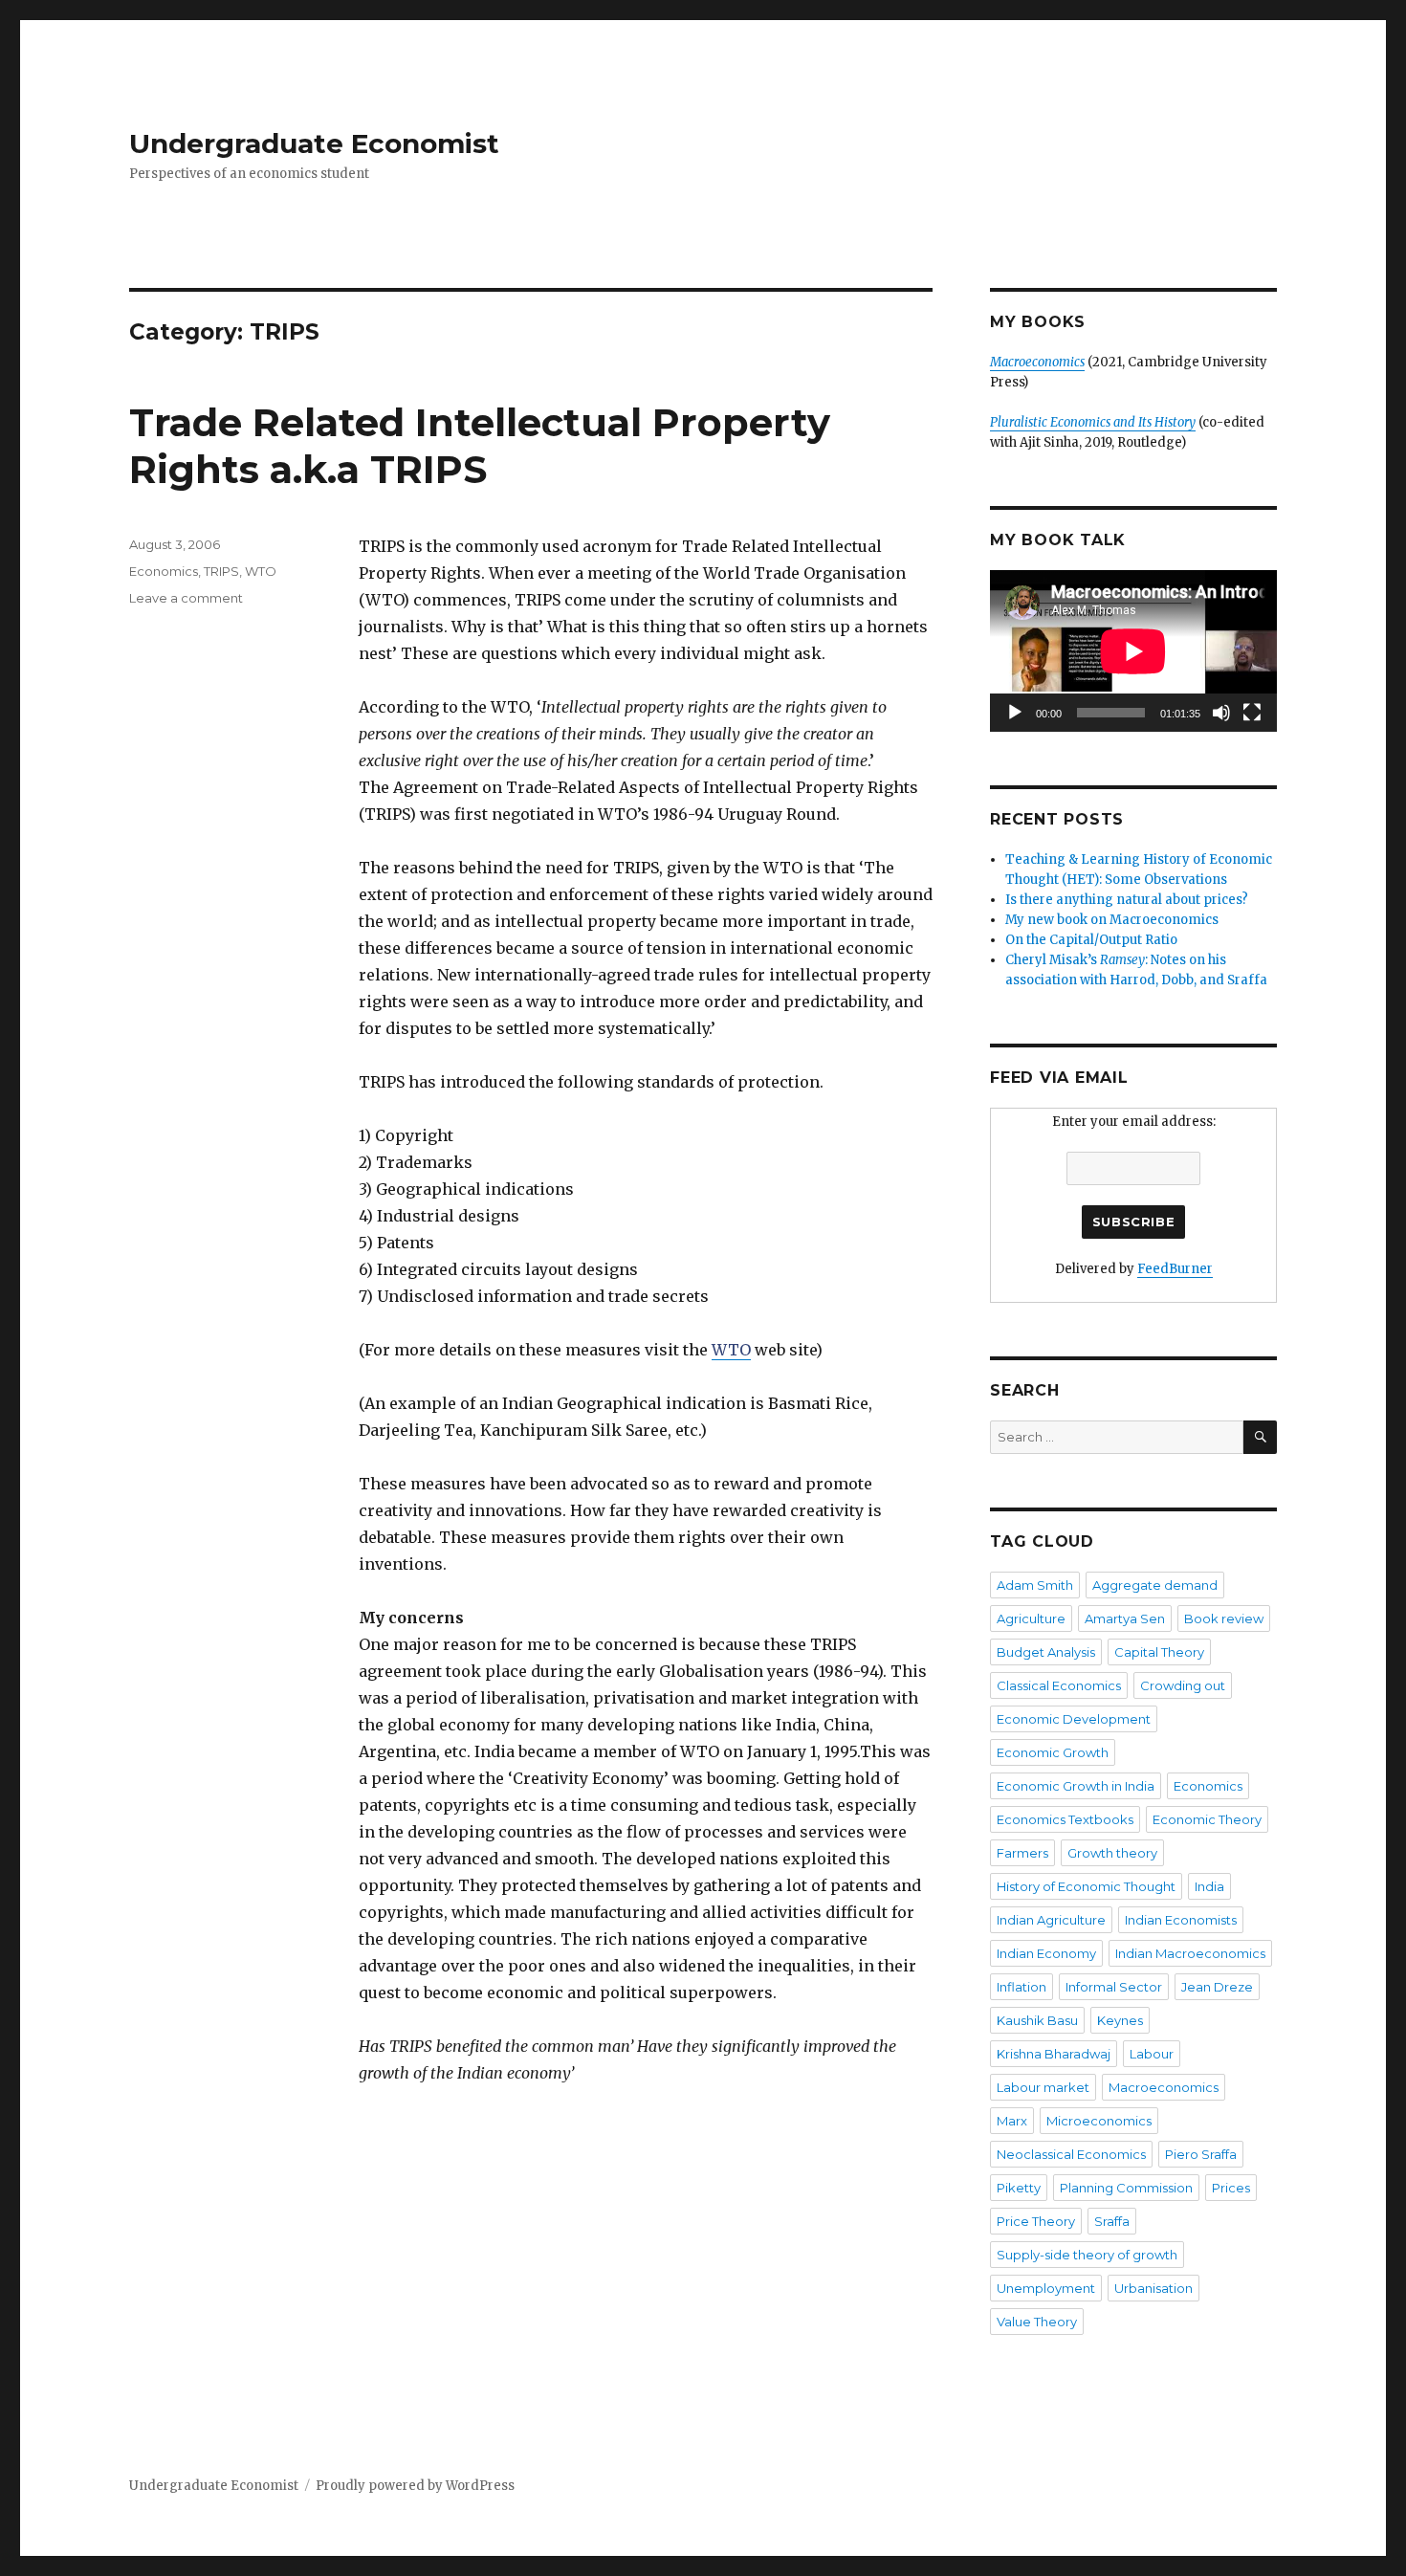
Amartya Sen (1125, 1618)
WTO (261, 571)
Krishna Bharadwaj (1054, 2054)
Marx (1012, 2121)
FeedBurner (1175, 1269)
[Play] (1015, 713)
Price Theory (1036, 2221)
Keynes (1120, 2020)
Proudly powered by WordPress (415, 2486)
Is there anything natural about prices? (1127, 900)
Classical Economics (1059, 1685)
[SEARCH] (1260, 1437)
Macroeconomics (1164, 2087)
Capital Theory (1159, 1652)
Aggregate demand (1155, 1585)
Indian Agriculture (1051, 1920)
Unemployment (1046, 2288)
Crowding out (1183, 1685)
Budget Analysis (1046, 1652)
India (1209, 1886)
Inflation (1022, 1987)
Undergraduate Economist (314, 143)
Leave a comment (186, 598)
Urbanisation (1153, 2288)
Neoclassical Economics (1071, 2154)
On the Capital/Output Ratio (1091, 940)
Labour (1152, 2054)
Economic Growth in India (1076, 1786)
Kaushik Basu (1037, 2020)
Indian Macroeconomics (1190, 1953)
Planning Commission (1126, 2188)
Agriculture (1031, 1618)
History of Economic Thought (1086, 1886)
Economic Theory (1207, 1819)
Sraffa (1112, 2221)
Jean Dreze (1217, 1987)
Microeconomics (1099, 2121)
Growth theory (1112, 1853)
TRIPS (221, 571)
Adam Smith (1035, 1585)
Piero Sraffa (1201, 2154)
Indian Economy (1046, 1953)
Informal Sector (1114, 1987)
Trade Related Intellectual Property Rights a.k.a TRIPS (480, 446)
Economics (164, 571)
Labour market (1043, 2087)
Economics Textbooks (1065, 1819)
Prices (1231, 2188)
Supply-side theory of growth (1087, 2255)
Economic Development (1074, 1719)
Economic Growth (1053, 1752)
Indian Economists (1181, 1920)
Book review (1224, 1618)
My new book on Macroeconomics (1112, 920)
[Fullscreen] (1252, 713)
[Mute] (1221, 713)
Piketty (1019, 2188)
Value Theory (1037, 2322)
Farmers (1022, 1853)
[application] (1133, 651)
